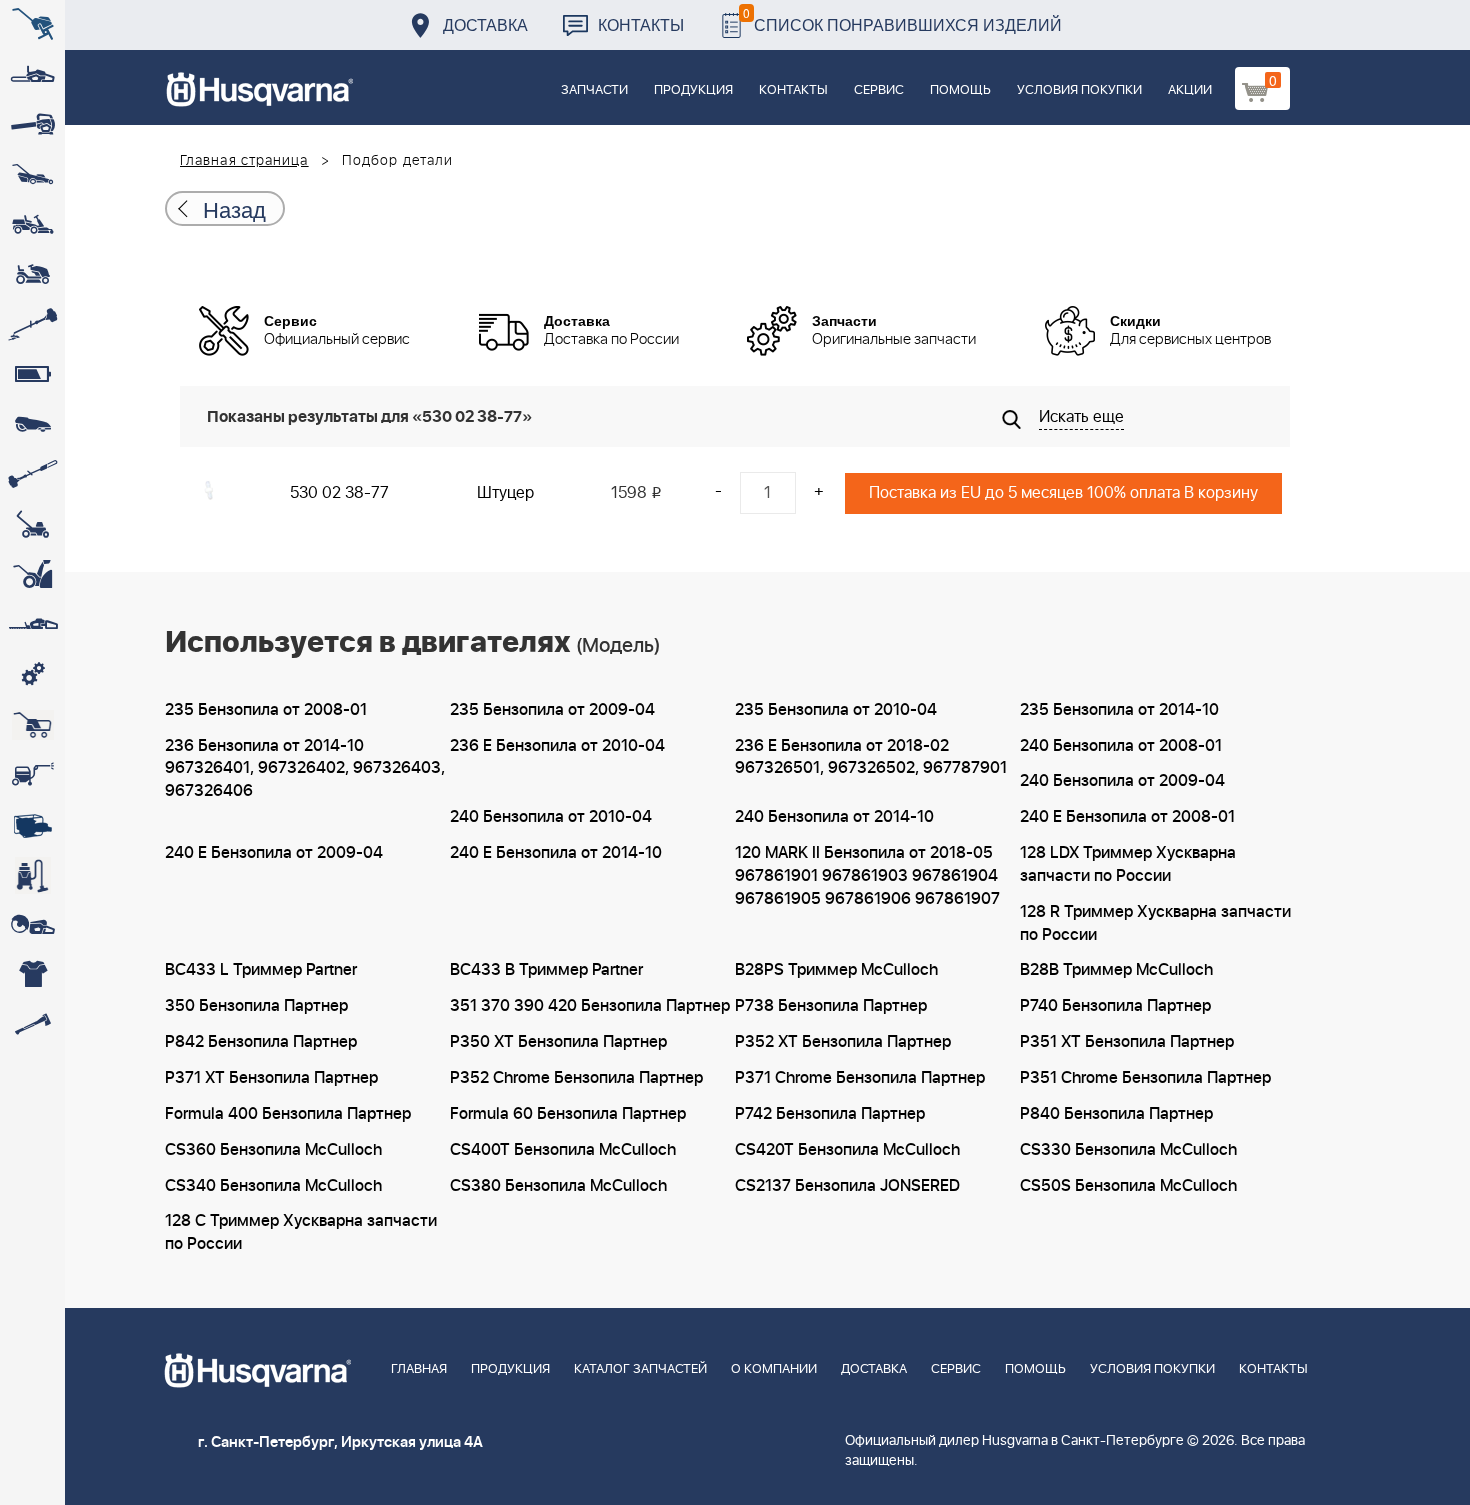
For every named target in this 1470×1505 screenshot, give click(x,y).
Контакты (641, 24)
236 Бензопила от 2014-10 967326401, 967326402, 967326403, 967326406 (305, 769)
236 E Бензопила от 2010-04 (557, 746)
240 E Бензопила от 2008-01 (1127, 817)
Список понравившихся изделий (902, 19)
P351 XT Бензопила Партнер (1127, 1042)
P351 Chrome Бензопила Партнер (1145, 1078)
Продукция (693, 90)
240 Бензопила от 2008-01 (1121, 746)
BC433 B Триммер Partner (546, 970)
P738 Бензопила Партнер (831, 1006)
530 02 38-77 (339, 493)
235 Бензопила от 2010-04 (836, 710)
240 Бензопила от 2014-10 (834, 817)
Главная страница (244, 161)
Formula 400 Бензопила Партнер (288, 1114)
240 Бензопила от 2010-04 (551, 817)
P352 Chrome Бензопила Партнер (576, 1078)
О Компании (774, 1369)
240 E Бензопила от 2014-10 (556, 853)
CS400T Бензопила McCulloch (563, 1150)
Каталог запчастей (640, 1369)
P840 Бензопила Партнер (1116, 1114)
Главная (419, 1369)
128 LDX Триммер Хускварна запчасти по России (1128, 864)
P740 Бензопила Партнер (1115, 1006)
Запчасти (594, 90)
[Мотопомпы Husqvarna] (32, 825)
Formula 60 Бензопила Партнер (568, 1114)
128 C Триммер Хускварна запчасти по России (301, 1232)
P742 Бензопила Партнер (830, 1114)
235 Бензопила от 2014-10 (1119, 710)
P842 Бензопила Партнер (261, 1042)
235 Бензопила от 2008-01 (266, 710)
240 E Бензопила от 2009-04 (274, 853)
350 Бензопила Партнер (256, 1006)
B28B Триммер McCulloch (1116, 970)
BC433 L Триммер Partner (261, 970)
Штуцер (505, 493)
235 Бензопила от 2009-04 (552, 710)
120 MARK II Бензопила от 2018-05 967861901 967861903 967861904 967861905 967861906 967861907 (867, 876)
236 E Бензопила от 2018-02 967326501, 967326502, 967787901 (871, 757)
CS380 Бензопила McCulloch (558, 1186)
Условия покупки (1079, 90)
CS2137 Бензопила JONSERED (847, 1186)
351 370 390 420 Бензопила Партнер (590, 1006)
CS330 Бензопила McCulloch (1128, 1150)
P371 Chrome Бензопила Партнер (860, 1078)
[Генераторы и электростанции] (32, 725)
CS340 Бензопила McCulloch (273, 1186)
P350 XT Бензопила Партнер (558, 1042)
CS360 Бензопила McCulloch (273, 1150)
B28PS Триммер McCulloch (836, 970)
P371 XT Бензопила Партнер (271, 1078)
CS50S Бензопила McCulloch (1128, 1186)
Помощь (960, 90)
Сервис (879, 90)
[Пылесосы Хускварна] (32, 875)
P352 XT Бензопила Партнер (843, 1042)
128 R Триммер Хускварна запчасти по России (1155, 923)
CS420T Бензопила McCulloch (847, 1150)
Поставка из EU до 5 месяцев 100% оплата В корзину (1063, 493)
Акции (1190, 90)
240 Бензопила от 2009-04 (1122, 781)
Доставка (485, 24)
